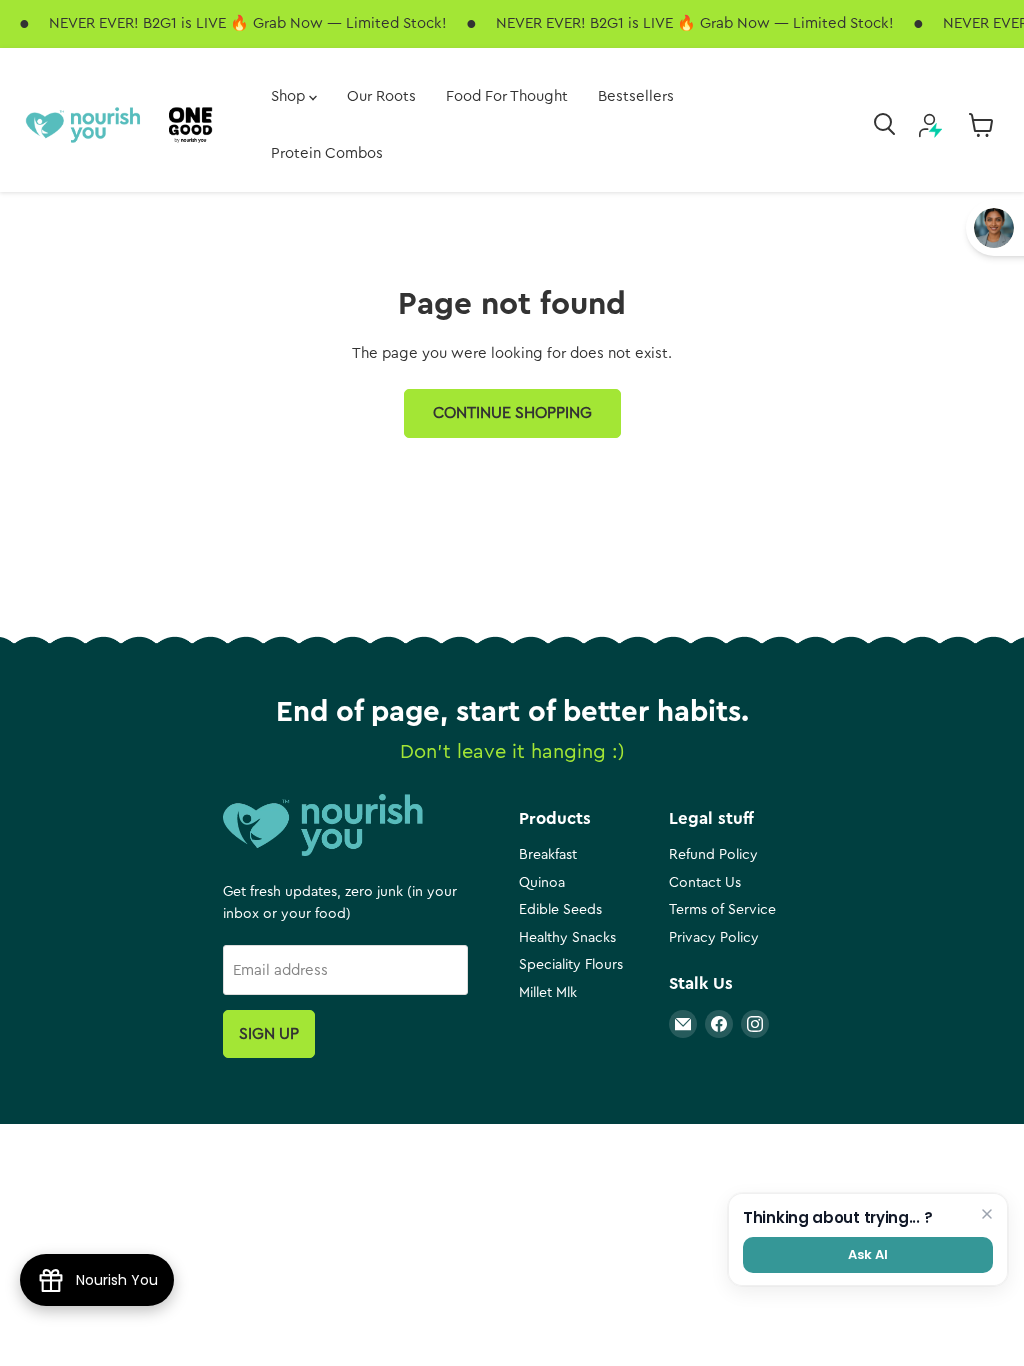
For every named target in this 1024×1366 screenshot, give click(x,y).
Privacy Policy (714, 938)
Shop (290, 96)
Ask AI (867, 1254)
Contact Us (705, 883)
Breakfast (548, 855)
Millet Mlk (548, 993)
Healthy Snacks (567, 938)
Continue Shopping (512, 413)
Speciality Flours (571, 965)
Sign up (269, 1034)
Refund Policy (713, 855)
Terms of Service (722, 910)
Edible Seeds (560, 910)
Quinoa (542, 883)
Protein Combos (327, 153)
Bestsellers (636, 96)
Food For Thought (507, 96)
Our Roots (381, 96)
